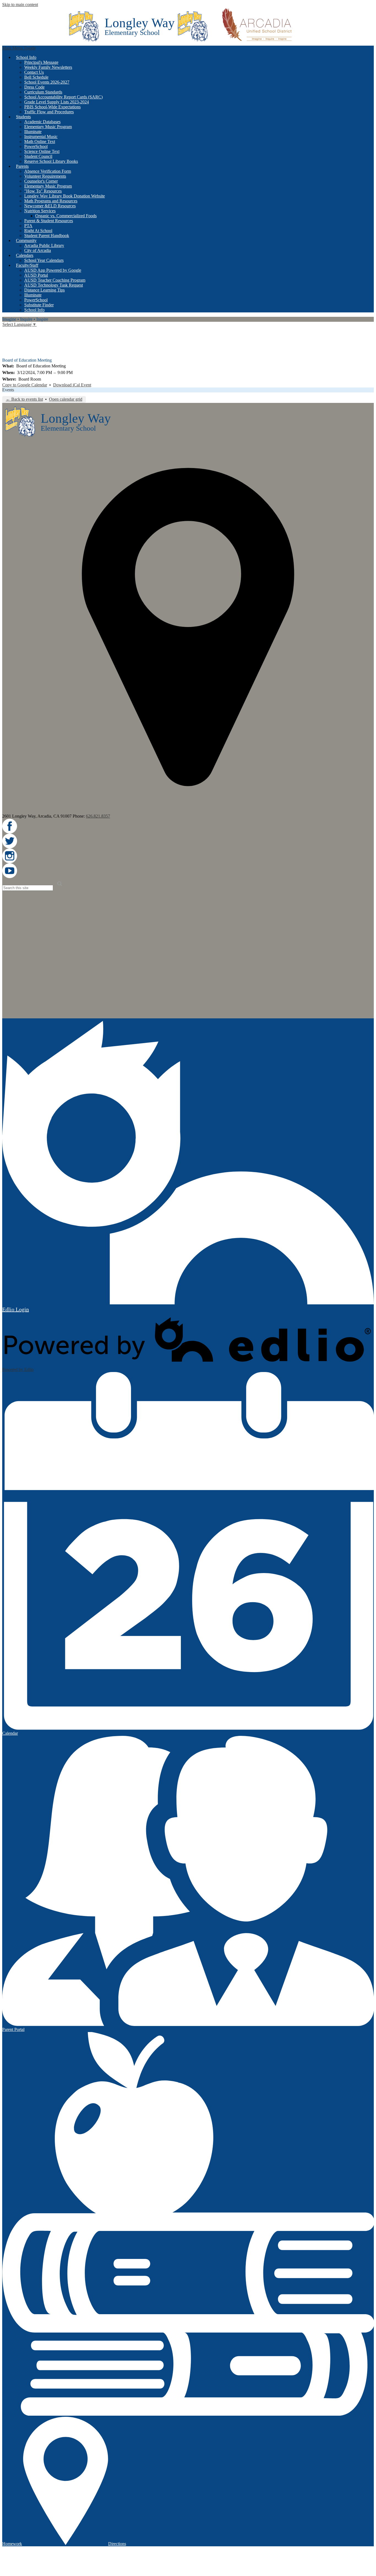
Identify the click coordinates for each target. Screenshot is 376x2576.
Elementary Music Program (48, 127)
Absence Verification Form (48, 171)
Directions (117, 2544)
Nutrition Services (40, 211)
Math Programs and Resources (51, 201)
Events (8, 390)
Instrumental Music (41, 137)
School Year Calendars (44, 260)
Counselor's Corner (41, 181)
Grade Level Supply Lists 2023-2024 (57, 102)
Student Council (38, 156)
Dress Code (34, 87)
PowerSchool (36, 146)
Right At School (38, 231)
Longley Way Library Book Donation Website (65, 196)
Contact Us (34, 72)
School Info (34, 310)
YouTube (6, 354)
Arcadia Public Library (44, 245)
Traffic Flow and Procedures (49, 112)
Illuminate (33, 132)
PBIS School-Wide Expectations (52, 107)
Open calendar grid (66, 399)
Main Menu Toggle (19, 48)
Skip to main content (20, 5)
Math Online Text (40, 141)
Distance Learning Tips (44, 290)
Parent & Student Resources (49, 221)
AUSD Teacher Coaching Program (55, 280)
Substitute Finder (39, 305)
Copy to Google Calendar (25, 385)
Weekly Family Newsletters (48, 67)
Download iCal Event (72, 385)
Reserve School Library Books (51, 161)
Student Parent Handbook (47, 236)
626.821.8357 (98, 816)
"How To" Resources (43, 191)
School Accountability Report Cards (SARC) (63, 97)
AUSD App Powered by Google (53, 270)
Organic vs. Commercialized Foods (66, 216)
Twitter (6, 339)
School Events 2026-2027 (47, 82)
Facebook (6, 331)
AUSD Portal (36, 275)
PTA (28, 226)
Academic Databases (42, 122)
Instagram (6, 346)
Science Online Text (42, 151)
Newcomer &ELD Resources (50, 206)
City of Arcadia (38, 250)
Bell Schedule (36, 77)
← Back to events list (24, 399)
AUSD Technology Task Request (54, 285)
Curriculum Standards (43, 92)
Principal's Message (41, 62)
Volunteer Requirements (45, 176)
